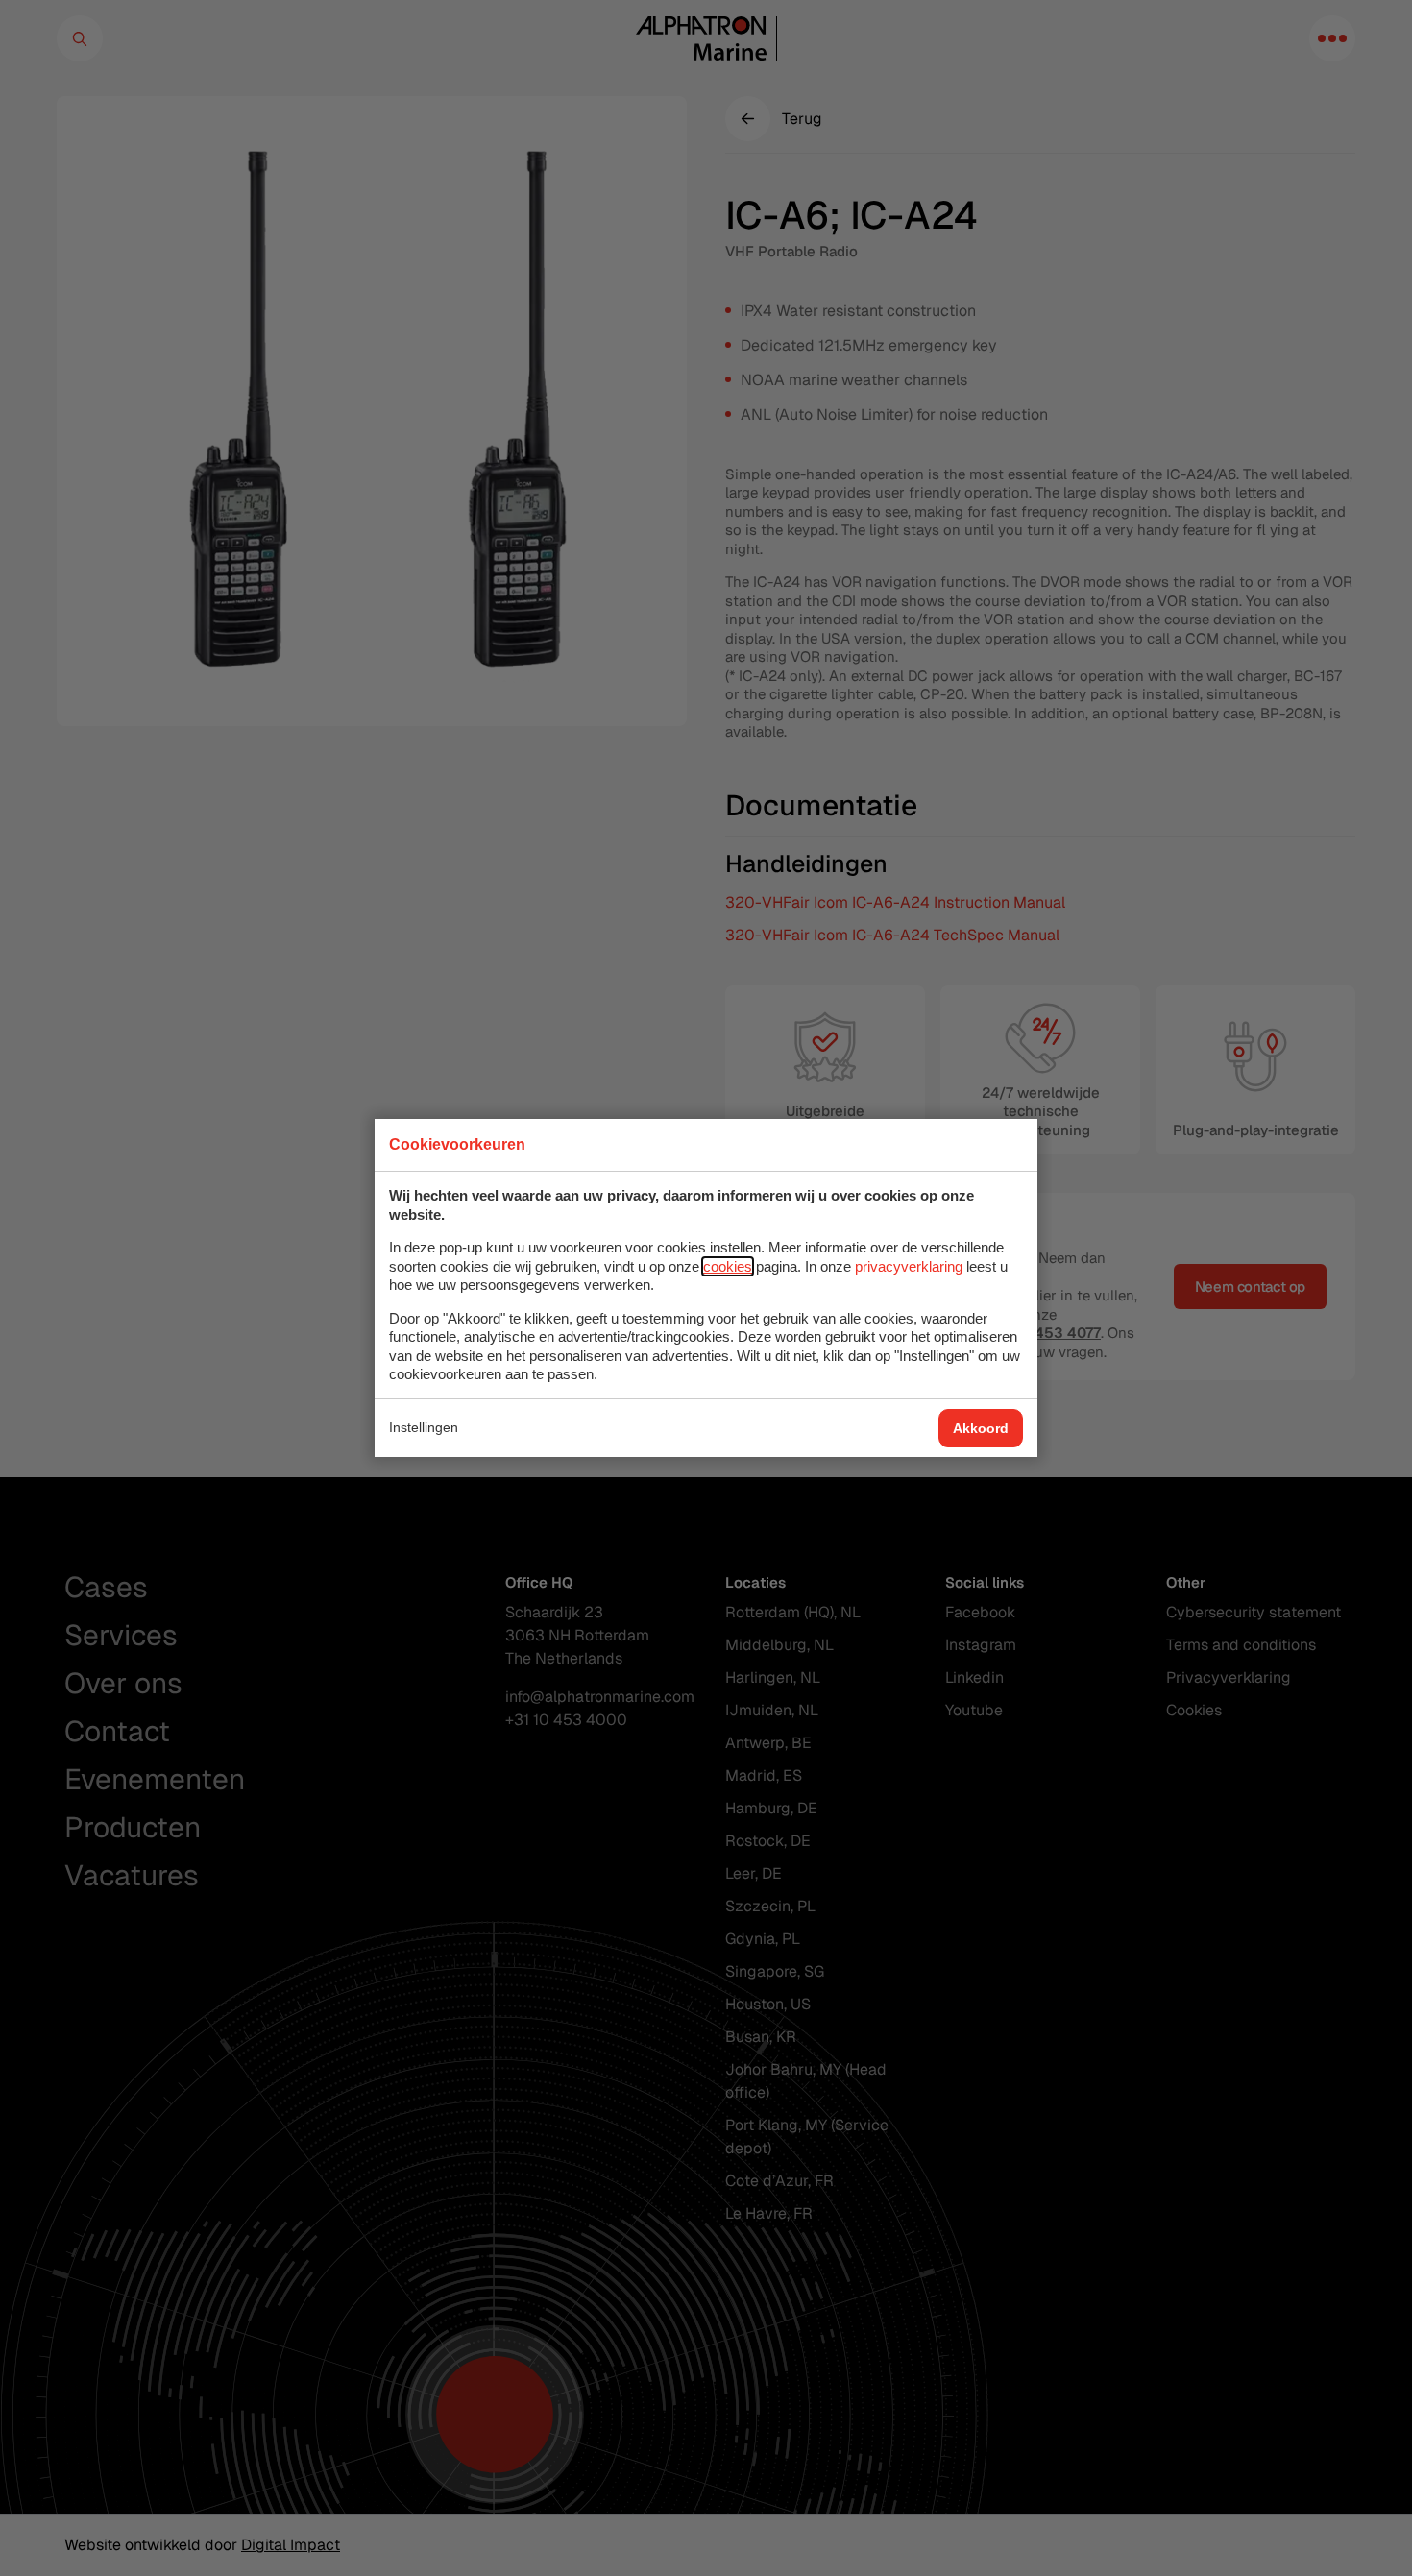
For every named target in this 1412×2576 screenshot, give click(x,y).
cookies (728, 1266)
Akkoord (981, 1428)
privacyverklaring (909, 1266)
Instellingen (424, 1427)
